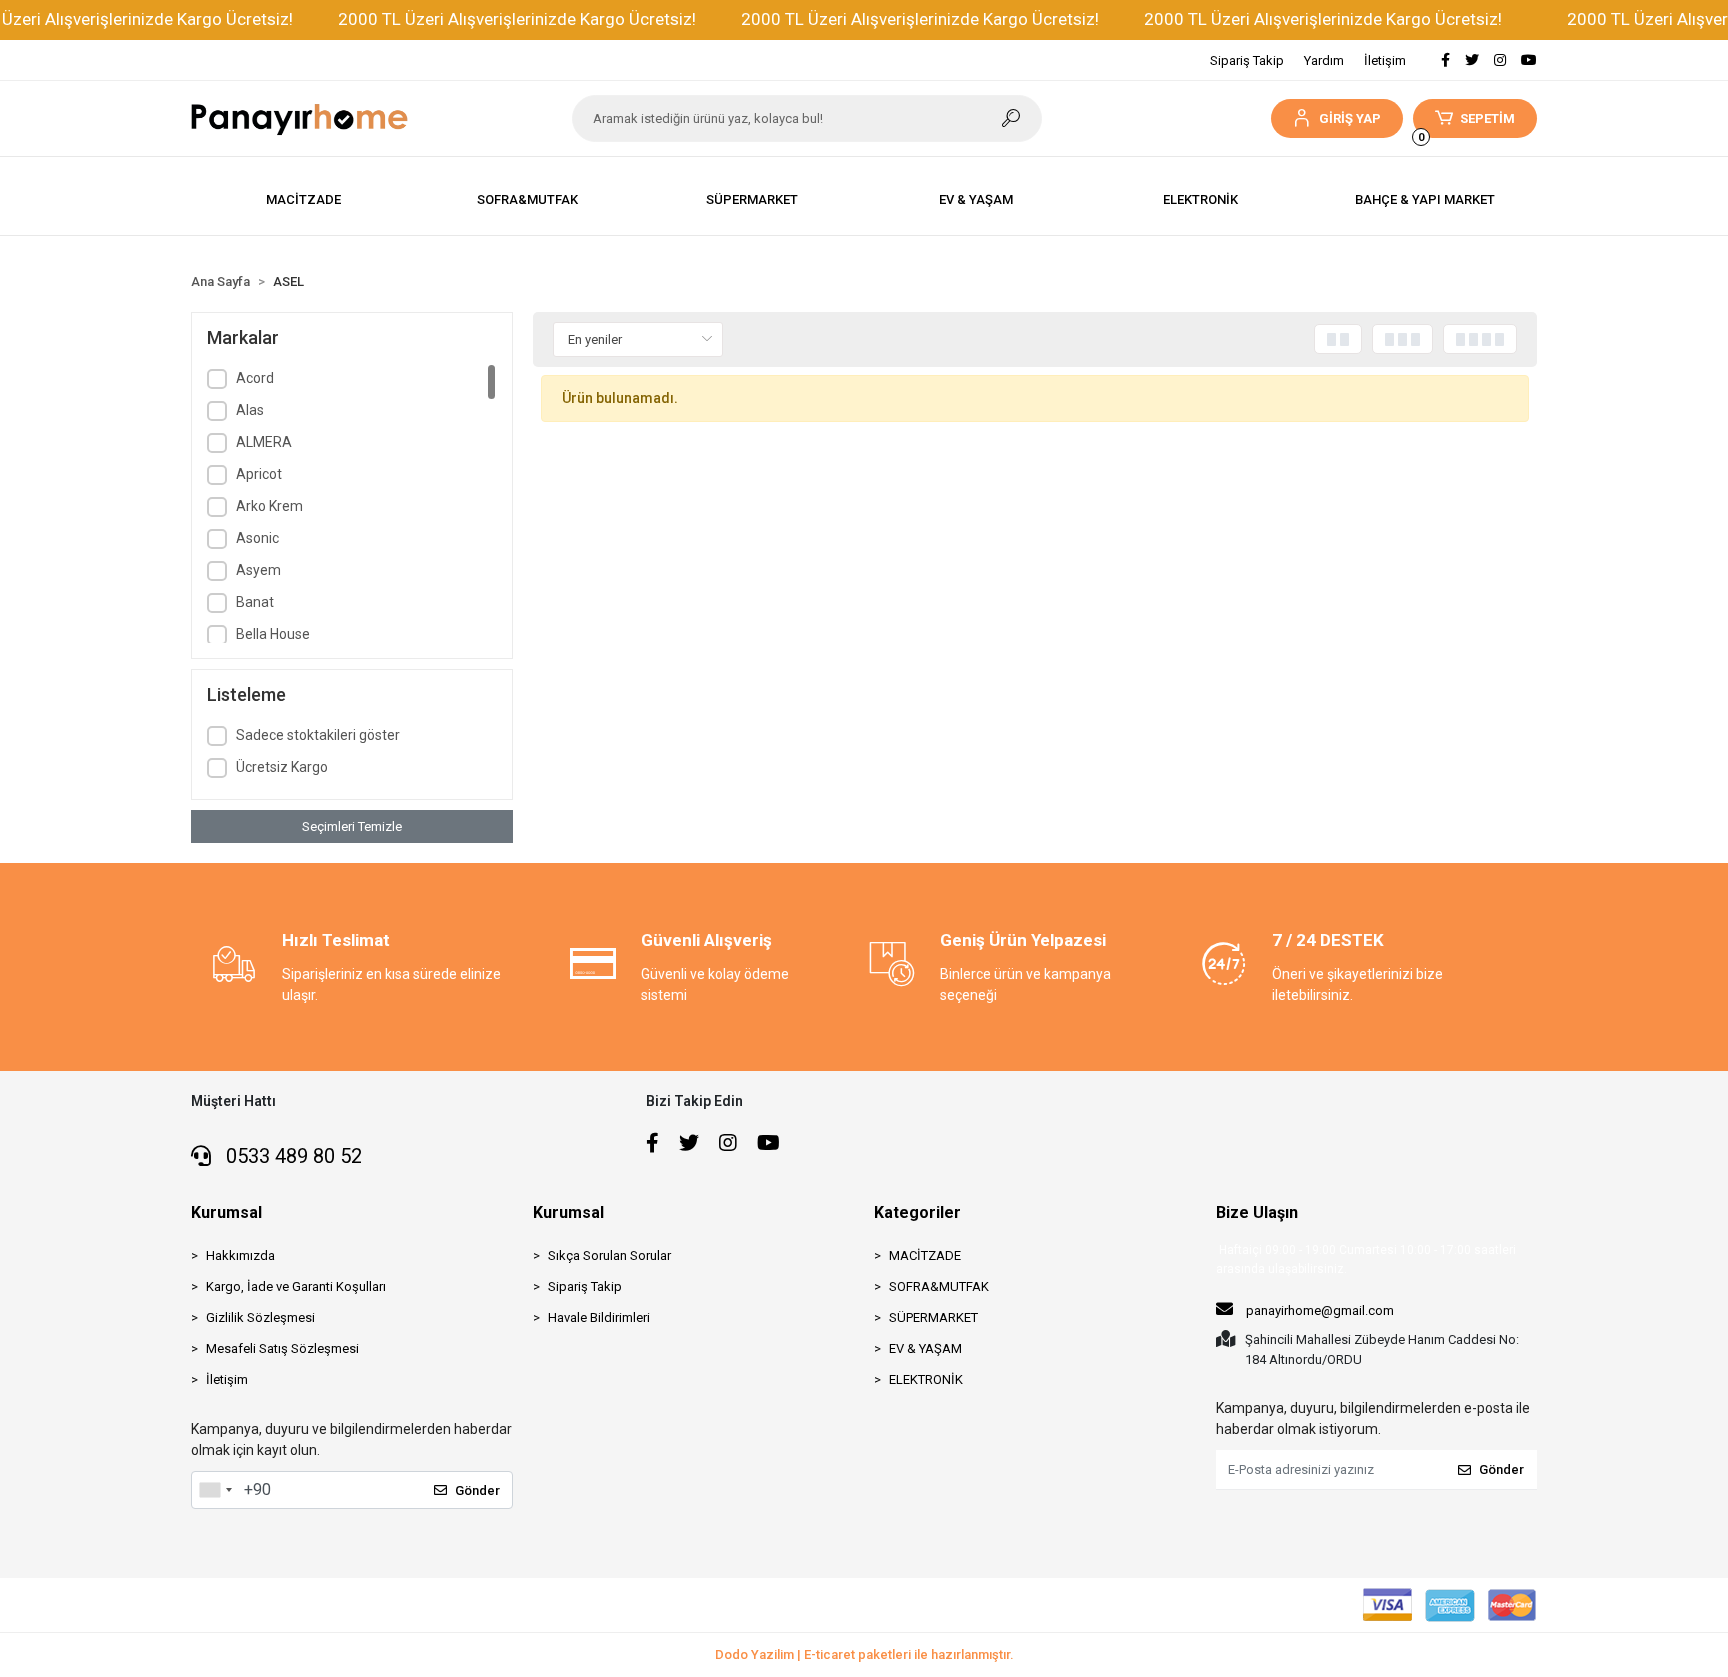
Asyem (258, 570)
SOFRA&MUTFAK (939, 1286)
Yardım (1324, 60)
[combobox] (215, 1490)
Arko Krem (269, 506)
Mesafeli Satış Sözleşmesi (282, 1348)
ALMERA (264, 442)
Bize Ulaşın (1257, 1212)
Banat (255, 602)
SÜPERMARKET (933, 1317)
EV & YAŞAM (925, 1348)
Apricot (259, 474)
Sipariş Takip (1247, 60)
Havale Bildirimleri (599, 1317)
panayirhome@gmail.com (1320, 1310)
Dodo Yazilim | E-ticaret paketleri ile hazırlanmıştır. (864, 1654)
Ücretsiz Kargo (282, 767)
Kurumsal (226, 1212)
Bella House (273, 634)
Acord (255, 378)
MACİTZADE (925, 1255)
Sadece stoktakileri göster (318, 735)
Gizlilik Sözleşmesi (260, 1317)
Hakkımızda (240, 1255)
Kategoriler (917, 1212)
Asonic (257, 538)
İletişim (1385, 60)
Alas (250, 410)
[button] (1336, 118)
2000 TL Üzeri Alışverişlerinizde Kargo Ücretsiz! (517, 19)
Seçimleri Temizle (352, 826)
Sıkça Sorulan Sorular (609, 1255)
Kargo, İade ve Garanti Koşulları (296, 1286)
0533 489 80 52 (291, 1156)
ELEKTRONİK (926, 1379)
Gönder (477, 1490)
